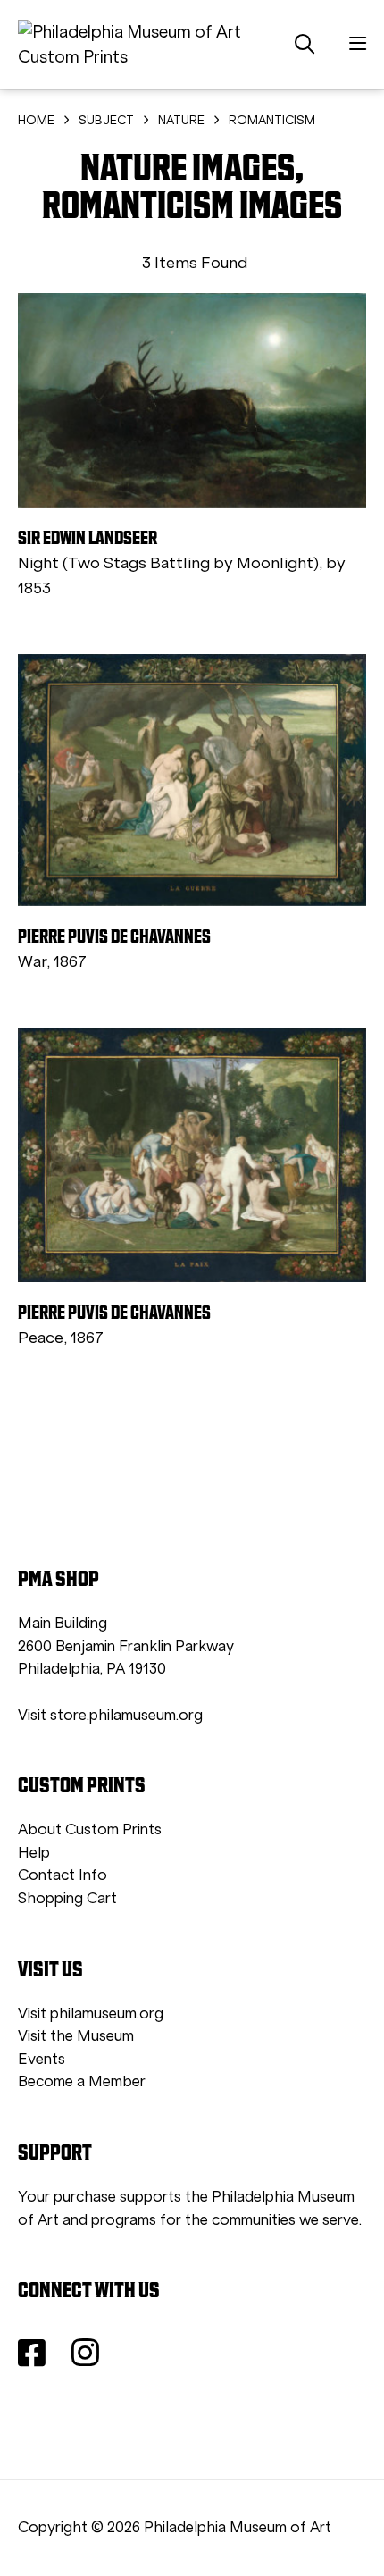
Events (42, 2059)
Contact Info (63, 1875)
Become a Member (82, 2081)
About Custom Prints (90, 1829)
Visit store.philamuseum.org (110, 1715)
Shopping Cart (67, 1898)
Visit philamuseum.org (91, 2014)
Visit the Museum (76, 2036)
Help (34, 1853)
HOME (36, 120)
